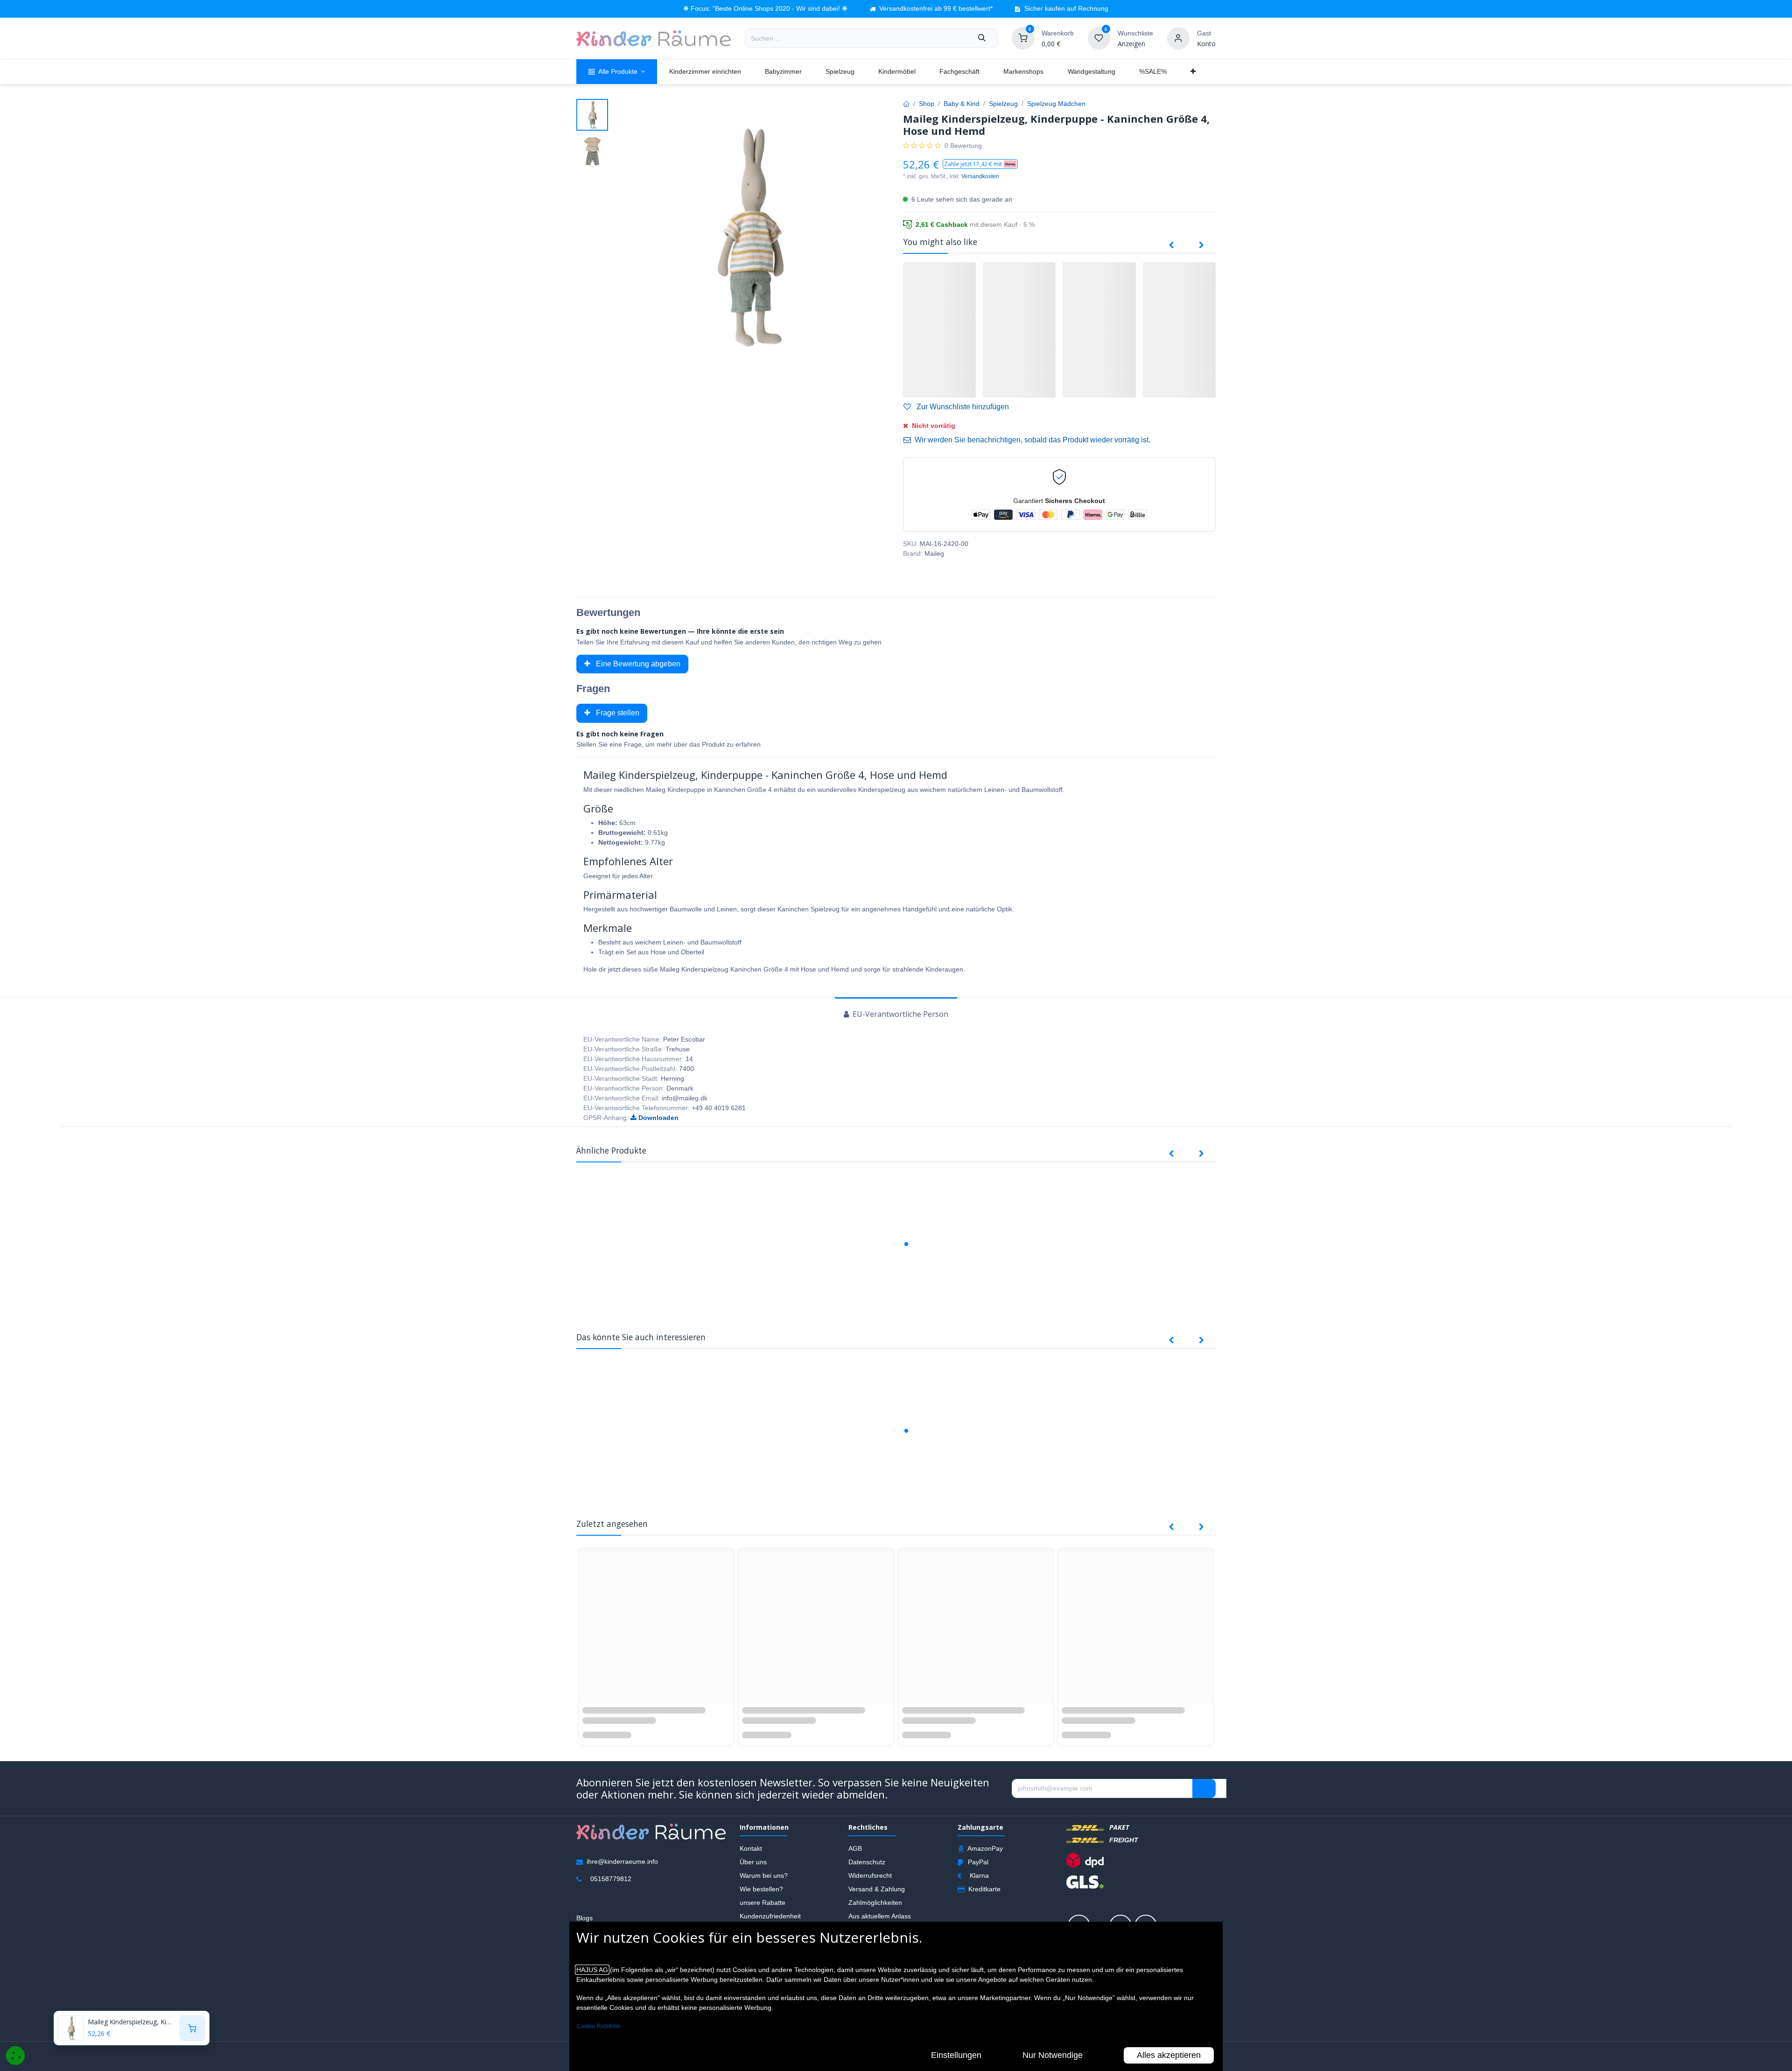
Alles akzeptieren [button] (1169, 2055)
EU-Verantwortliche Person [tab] (899, 1014)
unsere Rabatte (763, 1911)
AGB (855, 1857)
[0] (1023, 38)
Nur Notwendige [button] (1053, 2055)
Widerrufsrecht (870, 1884)
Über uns (753, 1871)
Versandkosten (980, 176)
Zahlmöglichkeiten (875, 1911)
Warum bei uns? (764, 1884)
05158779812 (611, 1888)
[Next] (1201, 245)
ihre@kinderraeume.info (622, 1870)
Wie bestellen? (761, 1898)
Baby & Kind (962, 104)
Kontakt (751, 1857)
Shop (927, 104)
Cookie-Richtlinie (599, 2026)
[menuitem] (617, 72)
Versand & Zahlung (877, 1898)
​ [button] (1204, 1798)
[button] (980, 164)
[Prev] (1171, 245)
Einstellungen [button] (956, 2055)
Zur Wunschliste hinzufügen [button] (962, 407)
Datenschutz (867, 1871)
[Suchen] (982, 38)
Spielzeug (1003, 104)
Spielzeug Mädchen (1056, 104)
